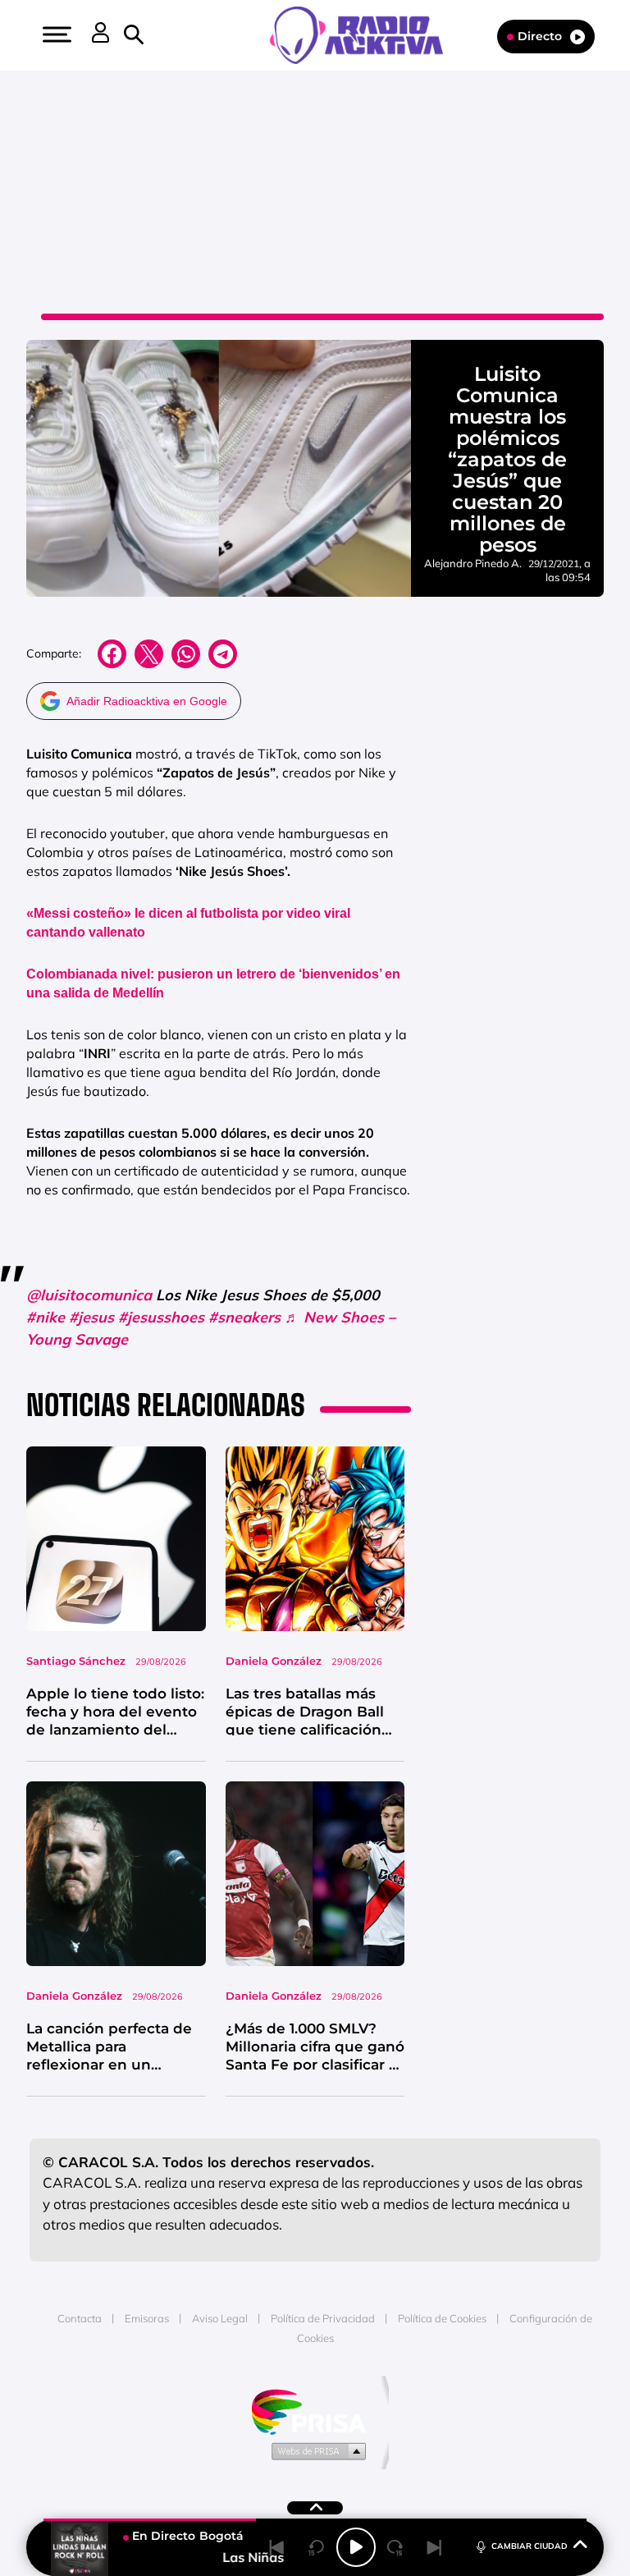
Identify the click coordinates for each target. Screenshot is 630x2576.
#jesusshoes (161, 1317)
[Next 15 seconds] (395, 2547)
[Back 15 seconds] (317, 2547)
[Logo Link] (365, 34)
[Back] (277, 2547)
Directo (540, 36)
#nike (46, 1317)
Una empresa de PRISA (315, 2411)
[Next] (435, 2547)
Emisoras (147, 2318)
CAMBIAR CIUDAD (530, 2546)
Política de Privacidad (323, 2318)
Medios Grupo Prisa (315, 2450)
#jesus (91, 1317)
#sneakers (244, 1317)
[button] (55, 34)
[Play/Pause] (356, 2547)
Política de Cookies (442, 2318)
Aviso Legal (220, 2318)
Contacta (80, 2318)
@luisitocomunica (89, 1295)
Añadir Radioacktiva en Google (147, 701)
